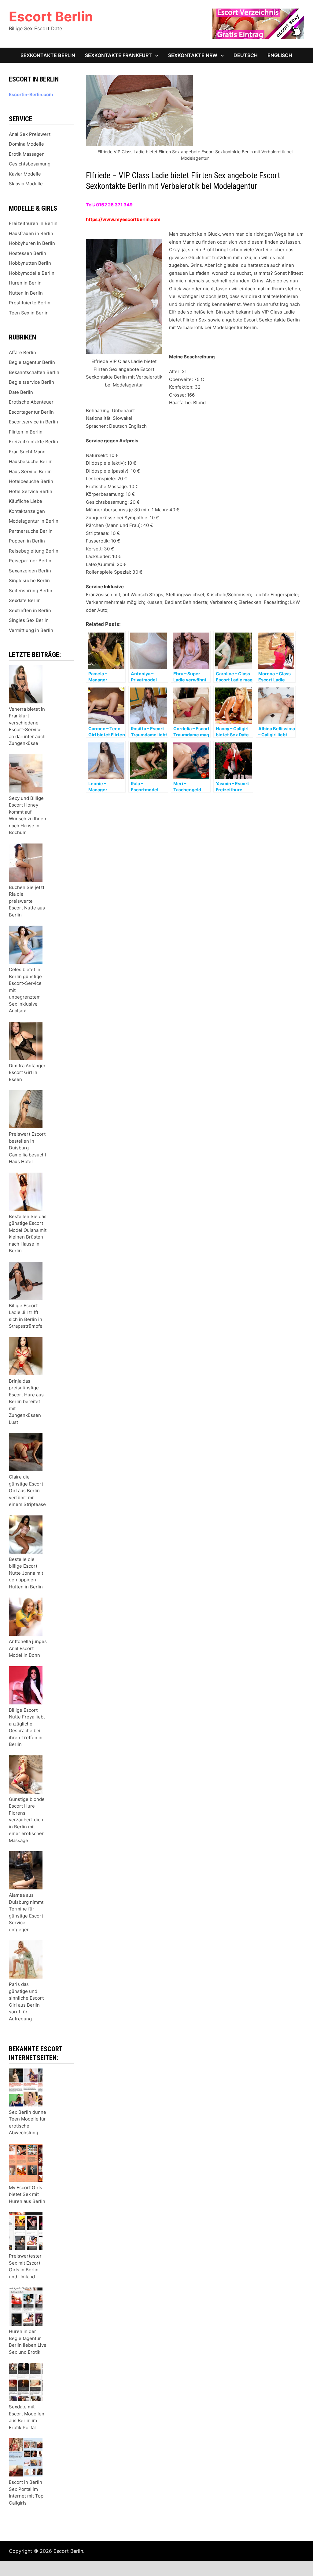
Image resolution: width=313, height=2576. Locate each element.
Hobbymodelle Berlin (32, 273)
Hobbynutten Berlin (30, 263)
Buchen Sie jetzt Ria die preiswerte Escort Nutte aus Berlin (27, 901)
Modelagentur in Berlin (34, 521)
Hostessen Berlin (28, 253)
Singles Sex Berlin (29, 620)
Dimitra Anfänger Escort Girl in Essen (27, 1072)
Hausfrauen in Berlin (31, 233)
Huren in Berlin (25, 283)
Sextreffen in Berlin (30, 610)
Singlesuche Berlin (29, 581)
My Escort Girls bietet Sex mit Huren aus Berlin (27, 2194)
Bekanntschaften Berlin (34, 372)
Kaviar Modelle (25, 174)
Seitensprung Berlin (31, 591)
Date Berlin (21, 392)
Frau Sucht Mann (27, 452)
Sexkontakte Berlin (48, 55)
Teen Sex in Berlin (29, 313)
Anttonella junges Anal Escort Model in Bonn (28, 1648)
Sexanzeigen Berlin (30, 571)
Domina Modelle (26, 144)
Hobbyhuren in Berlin (32, 243)
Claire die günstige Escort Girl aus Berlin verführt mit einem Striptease (27, 1491)
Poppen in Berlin (27, 541)
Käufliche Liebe (26, 501)
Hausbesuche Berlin (31, 461)
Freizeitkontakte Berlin (33, 442)
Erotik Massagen (27, 154)
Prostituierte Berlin (30, 303)
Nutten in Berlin (26, 293)
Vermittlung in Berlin (31, 630)
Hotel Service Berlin (31, 491)
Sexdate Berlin (25, 600)
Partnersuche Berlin (31, 531)
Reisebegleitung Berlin (34, 551)
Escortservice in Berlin (33, 422)
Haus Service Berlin (30, 472)
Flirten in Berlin (26, 432)
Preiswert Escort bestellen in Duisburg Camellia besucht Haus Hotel (28, 1148)
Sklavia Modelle (26, 184)
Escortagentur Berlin (31, 412)
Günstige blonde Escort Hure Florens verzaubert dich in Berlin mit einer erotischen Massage (27, 1820)
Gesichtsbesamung (30, 164)
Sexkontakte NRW (193, 55)
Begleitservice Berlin (31, 382)
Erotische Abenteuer (31, 402)
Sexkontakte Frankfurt (118, 55)
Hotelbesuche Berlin (31, 481)
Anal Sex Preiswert (30, 134)
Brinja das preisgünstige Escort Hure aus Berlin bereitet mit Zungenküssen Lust (26, 1402)
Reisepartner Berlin (30, 561)
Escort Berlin (51, 16)
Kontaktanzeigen (27, 511)
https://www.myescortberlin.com (123, 219)
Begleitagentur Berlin (32, 362)
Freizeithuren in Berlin (33, 223)
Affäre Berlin (22, 352)
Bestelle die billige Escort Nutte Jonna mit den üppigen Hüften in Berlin (26, 1573)
